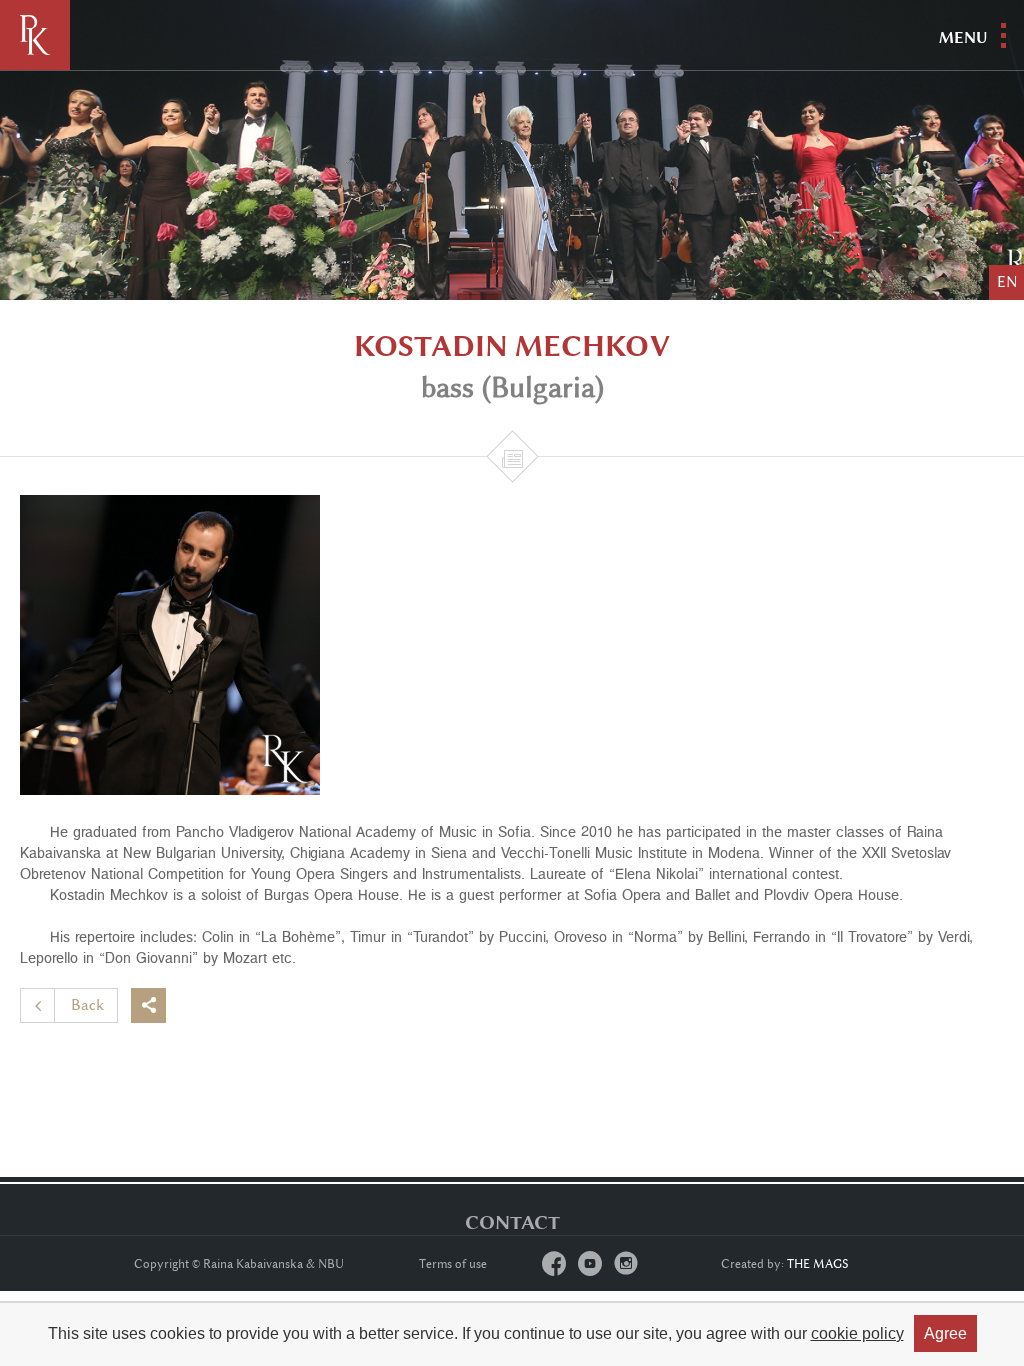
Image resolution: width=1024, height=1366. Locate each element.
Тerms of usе (453, 1264)
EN (1007, 282)
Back (87, 1005)
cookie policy (857, 1333)
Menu (963, 37)
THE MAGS (818, 1264)
